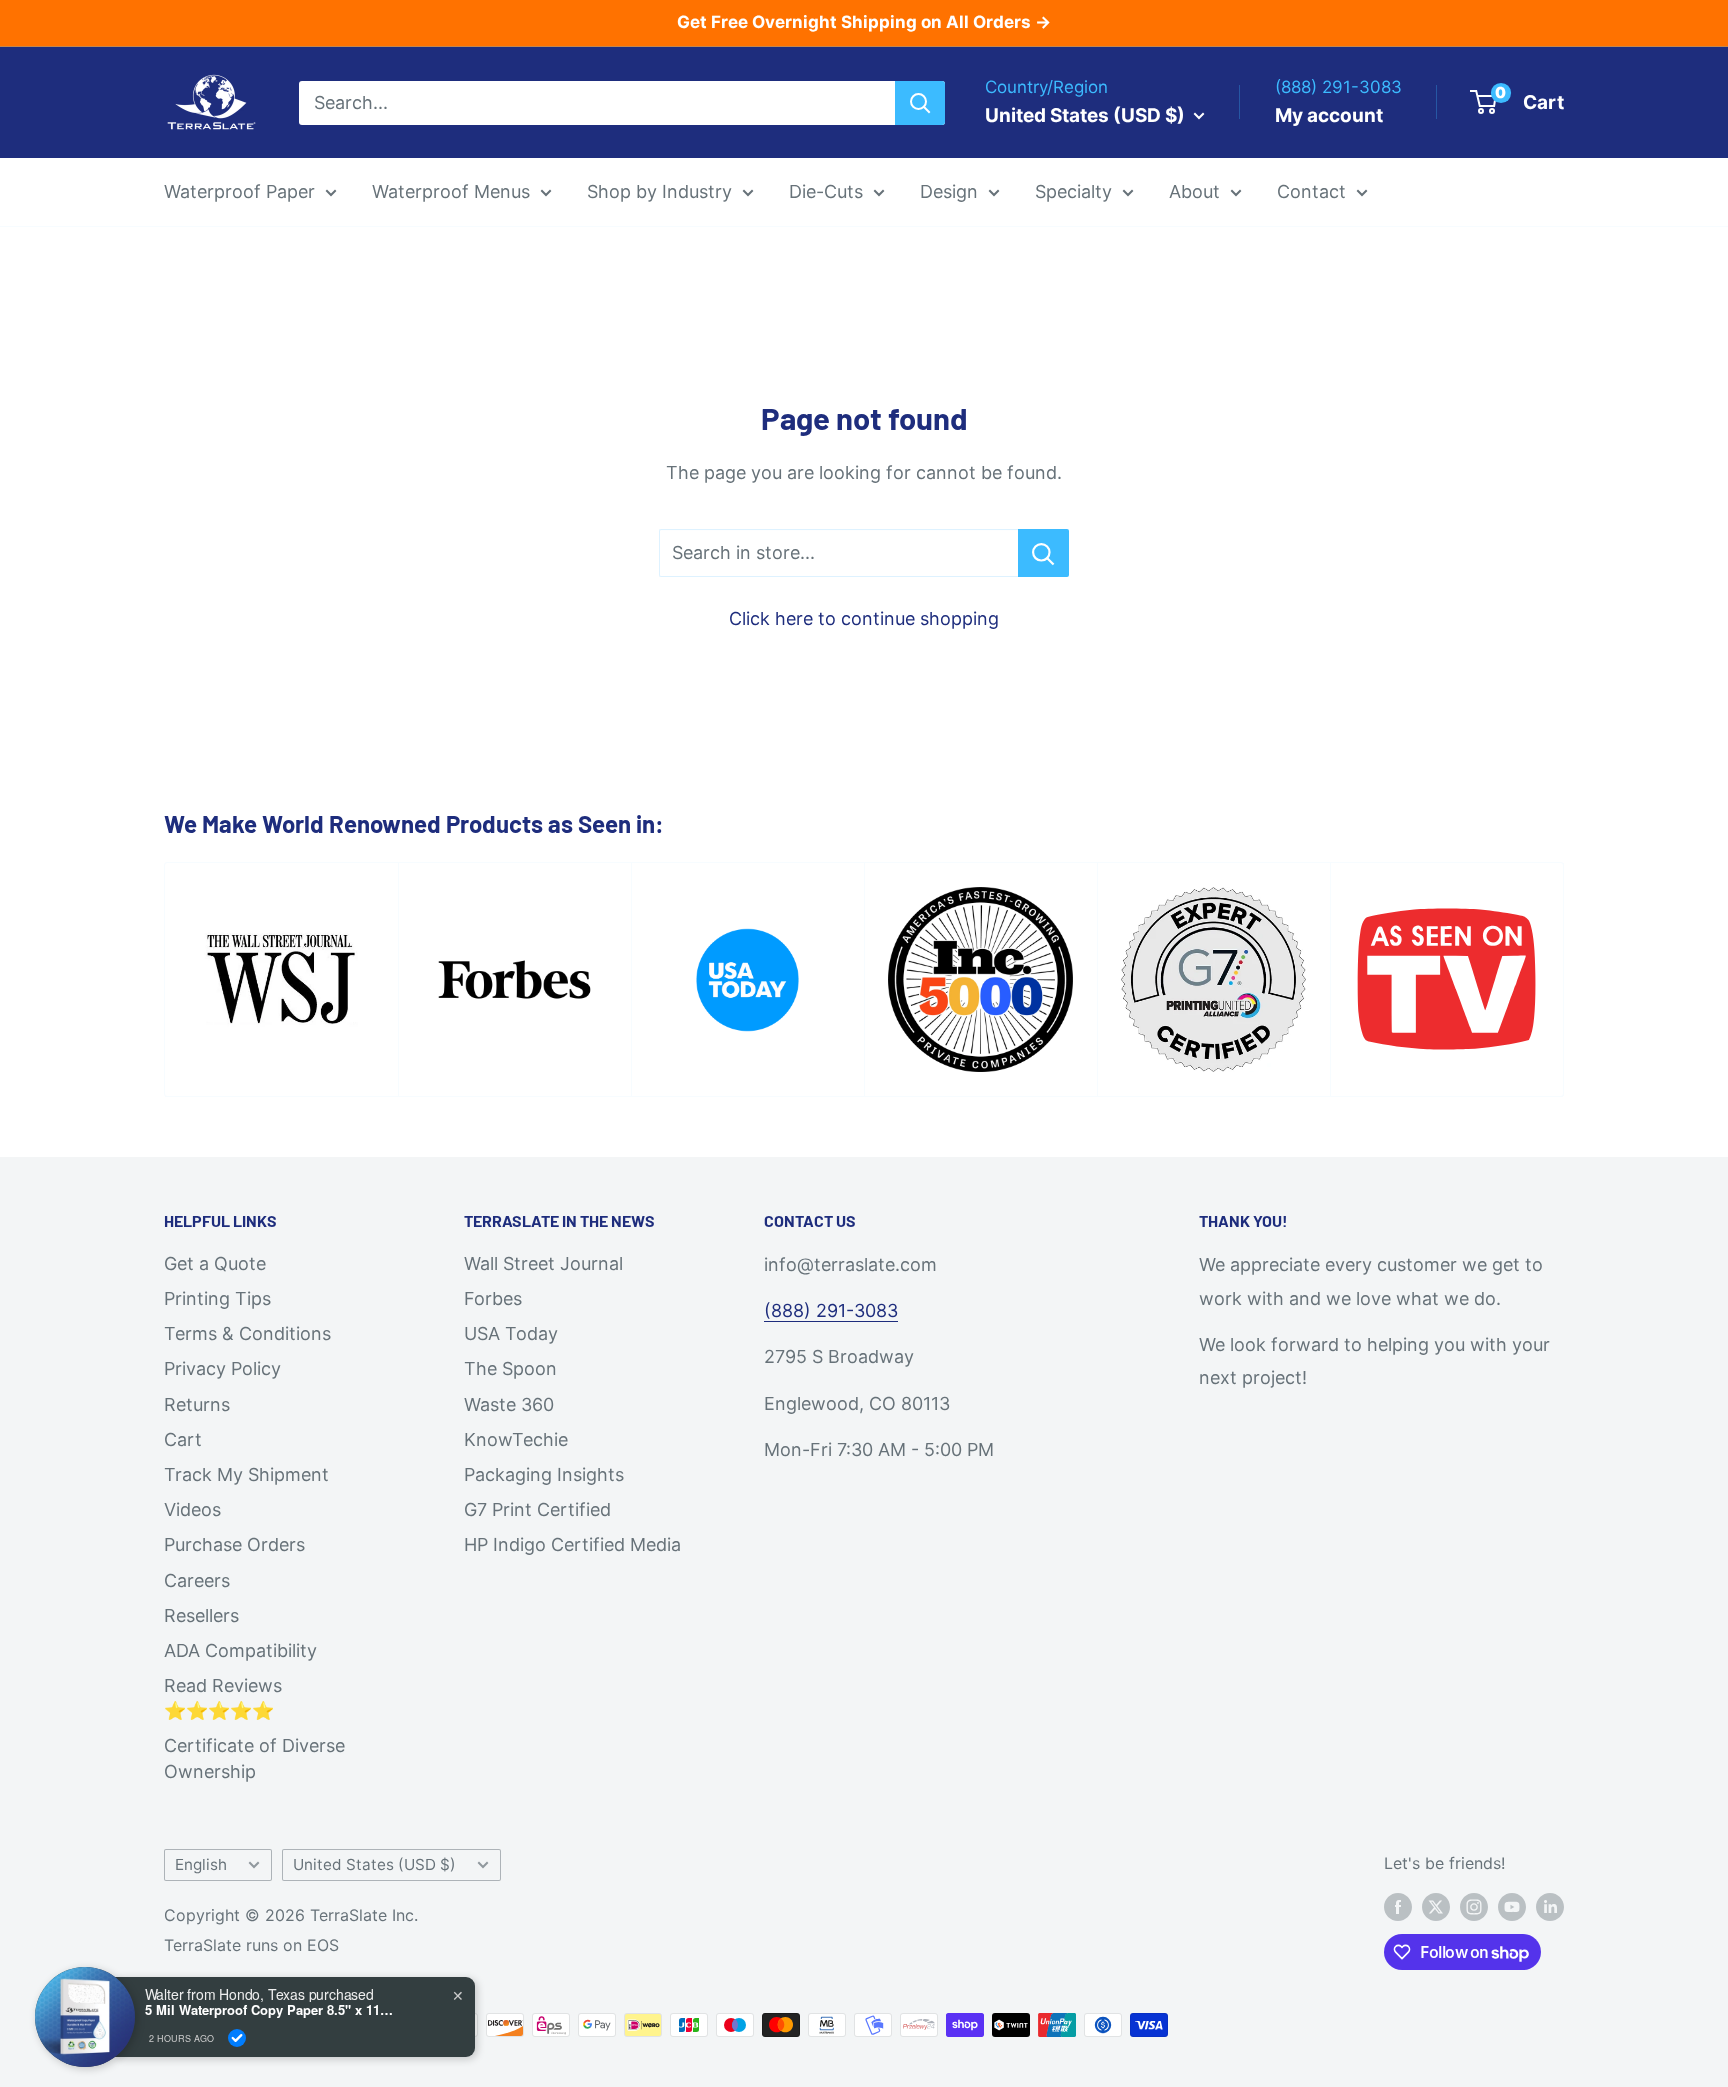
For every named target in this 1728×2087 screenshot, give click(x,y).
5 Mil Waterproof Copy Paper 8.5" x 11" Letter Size (270, 2010)
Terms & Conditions (247, 1333)
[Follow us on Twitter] (1436, 1907)
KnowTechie (516, 1439)
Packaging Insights (544, 1474)
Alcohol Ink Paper (1099, 387)
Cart (183, 1439)
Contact (1311, 191)
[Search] (920, 102)
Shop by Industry (659, 191)
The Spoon (510, 1368)
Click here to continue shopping (864, 618)
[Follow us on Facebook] (1398, 1907)
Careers (197, 1580)
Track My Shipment (246, 1474)
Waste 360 (509, 1404)
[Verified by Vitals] (237, 2038)
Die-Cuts (826, 191)
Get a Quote (215, 1263)
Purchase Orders (234, 1544)
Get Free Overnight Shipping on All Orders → (864, 22)
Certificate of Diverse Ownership (254, 1758)
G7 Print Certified (537, 1509)
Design (949, 191)
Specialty (1073, 191)
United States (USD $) (374, 1864)
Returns (197, 1404)
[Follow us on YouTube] (1512, 1907)
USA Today (511, 1333)
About (1194, 191)
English (201, 1864)
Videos (192, 1509)
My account (1329, 114)
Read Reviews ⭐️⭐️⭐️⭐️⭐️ (223, 1698)
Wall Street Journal (543, 1263)
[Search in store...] (1043, 553)
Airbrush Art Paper (1102, 429)
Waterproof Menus (451, 191)
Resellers (201, 1615)
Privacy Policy (222, 1368)
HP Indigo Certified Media (572, 1544)
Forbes (493, 1298)
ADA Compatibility (240, 1650)
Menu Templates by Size (1007, 343)
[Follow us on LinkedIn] (1550, 1907)
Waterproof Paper (239, 191)
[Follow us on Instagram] (1474, 1907)
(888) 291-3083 (831, 1310)
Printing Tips (217, 1298)
